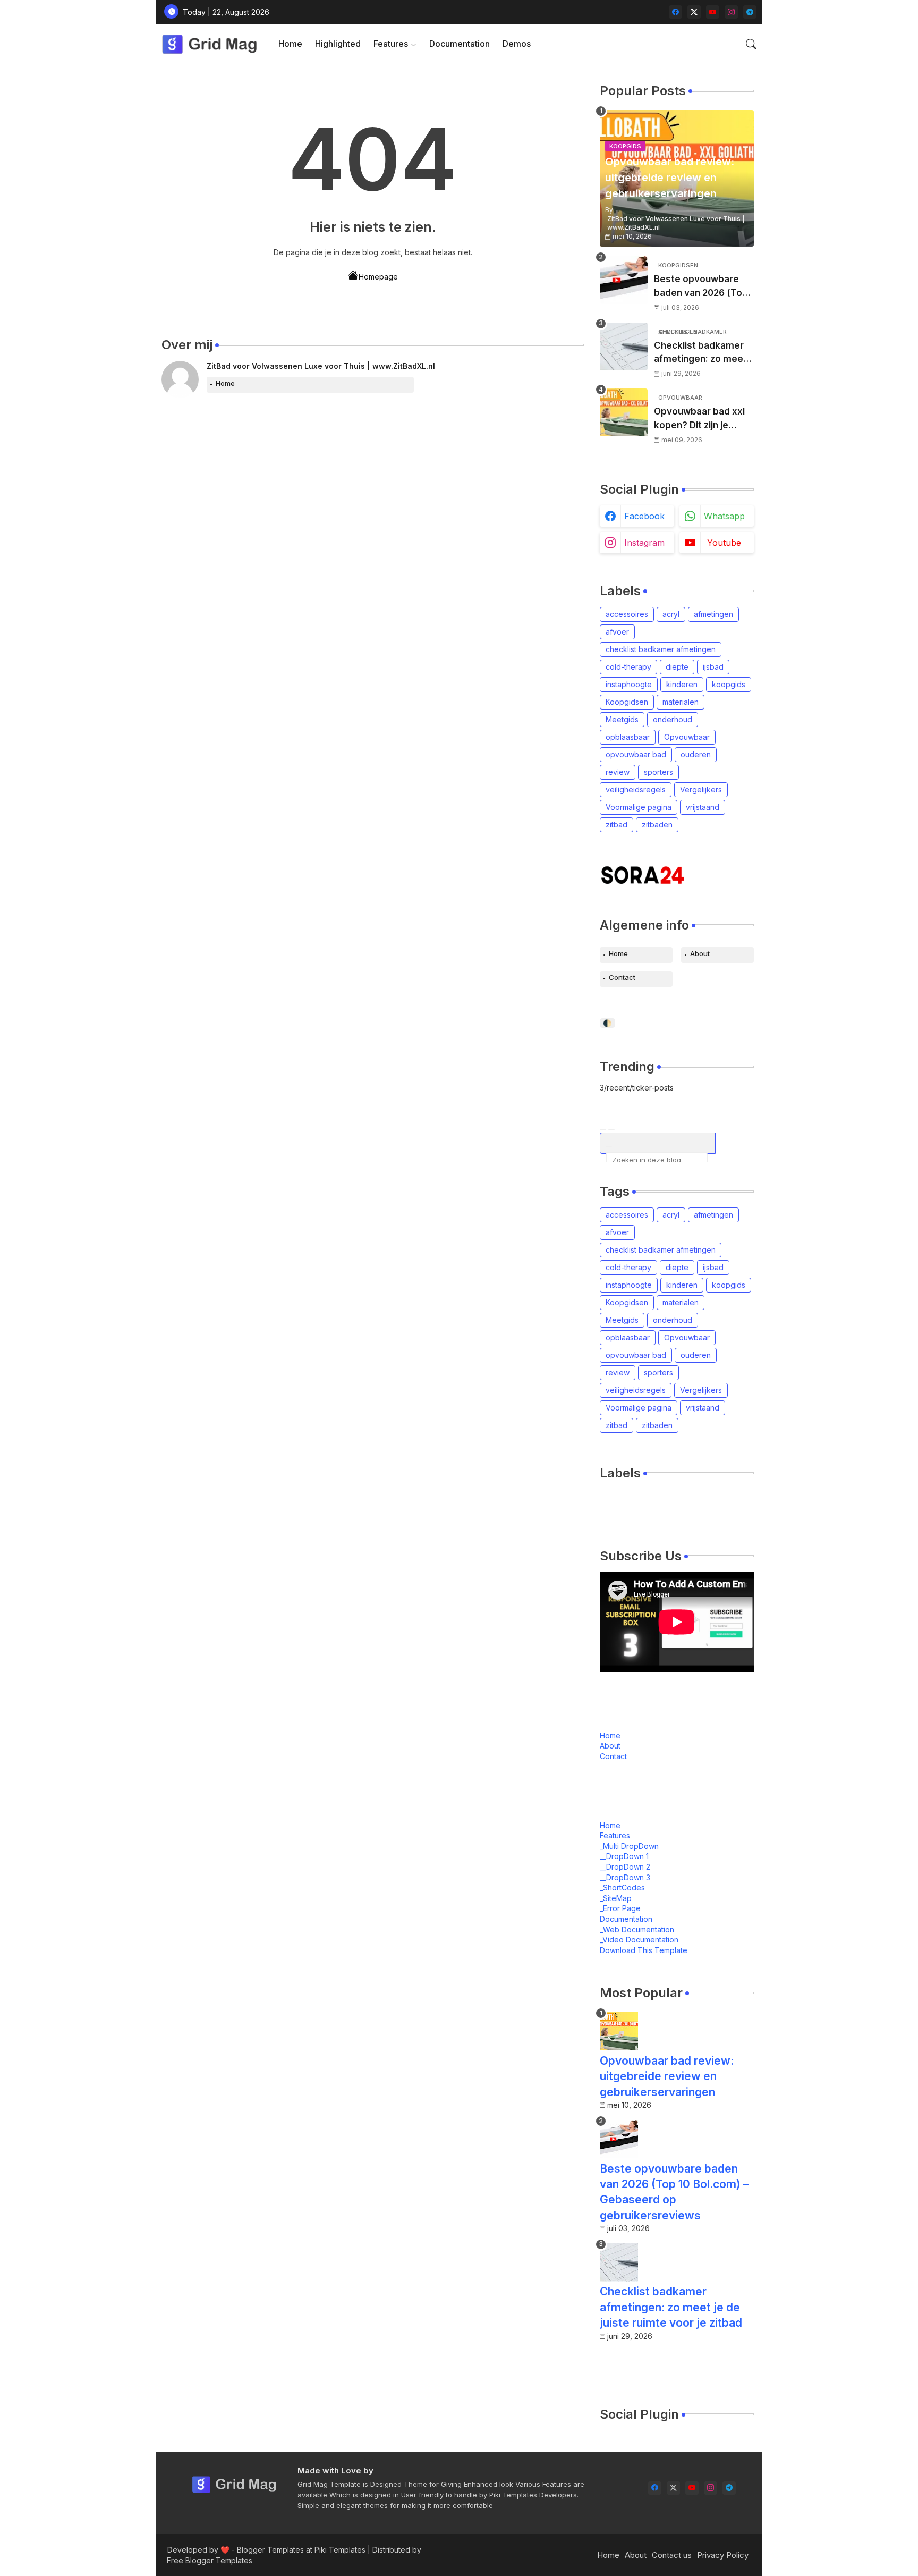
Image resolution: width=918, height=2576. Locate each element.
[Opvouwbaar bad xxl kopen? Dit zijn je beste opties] (624, 412)
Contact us (672, 2555)
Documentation (460, 44)
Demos (517, 44)
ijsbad (713, 667)
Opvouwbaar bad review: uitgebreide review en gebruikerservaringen (667, 2076)
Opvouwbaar (687, 737)
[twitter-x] (694, 12)
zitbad (617, 825)
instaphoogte (629, 684)
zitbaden (657, 825)
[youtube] (713, 12)
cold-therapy (628, 667)
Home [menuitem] (610, 1825)
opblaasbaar (628, 737)
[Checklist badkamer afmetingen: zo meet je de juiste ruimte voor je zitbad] (624, 347)
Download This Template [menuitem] (644, 1950)
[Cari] (603, 1130)
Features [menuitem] (615, 1835)
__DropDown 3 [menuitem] (625, 1877)
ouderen (696, 754)
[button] (751, 44)
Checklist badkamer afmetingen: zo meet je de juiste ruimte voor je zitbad (700, 353)
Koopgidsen (627, 702)
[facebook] (675, 12)
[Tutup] (611, 1130)
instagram (644, 543)
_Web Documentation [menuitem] (637, 1929)
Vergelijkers (701, 789)
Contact (622, 977)
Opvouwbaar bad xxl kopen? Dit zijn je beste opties (699, 419)
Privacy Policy (723, 2555)
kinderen (682, 684)
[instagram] (731, 12)
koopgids (729, 684)
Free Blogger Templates (210, 2560)
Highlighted (338, 44)
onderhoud (673, 719)
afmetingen (713, 614)
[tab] (290, 44)
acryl (671, 614)
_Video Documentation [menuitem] (639, 1940)
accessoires (627, 614)
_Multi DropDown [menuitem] (629, 1846)
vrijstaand (703, 807)
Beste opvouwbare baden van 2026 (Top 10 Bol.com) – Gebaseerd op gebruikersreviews (701, 287)
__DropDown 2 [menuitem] (625, 1867)
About (700, 953)
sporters (658, 772)
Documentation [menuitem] (626, 1919)
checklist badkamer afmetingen (661, 649)
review (618, 772)
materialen (681, 702)
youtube (724, 543)
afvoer (617, 632)
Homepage (378, 277)
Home (290, 44)
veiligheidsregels (636, 789)
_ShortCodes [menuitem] (622, 1887)
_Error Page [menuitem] (620, 1908)
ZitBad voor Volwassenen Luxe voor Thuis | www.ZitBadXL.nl (321, 366)
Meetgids (622, 719)
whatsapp (724, 516)
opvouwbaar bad (636, 754)
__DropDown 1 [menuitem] (624, 1856)
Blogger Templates (270, 2550)
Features (391, 44)
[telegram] (750, 12)
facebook (644, 516)
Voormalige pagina (639, 807)
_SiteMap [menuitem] (616, 1898)
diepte (677, 667)
